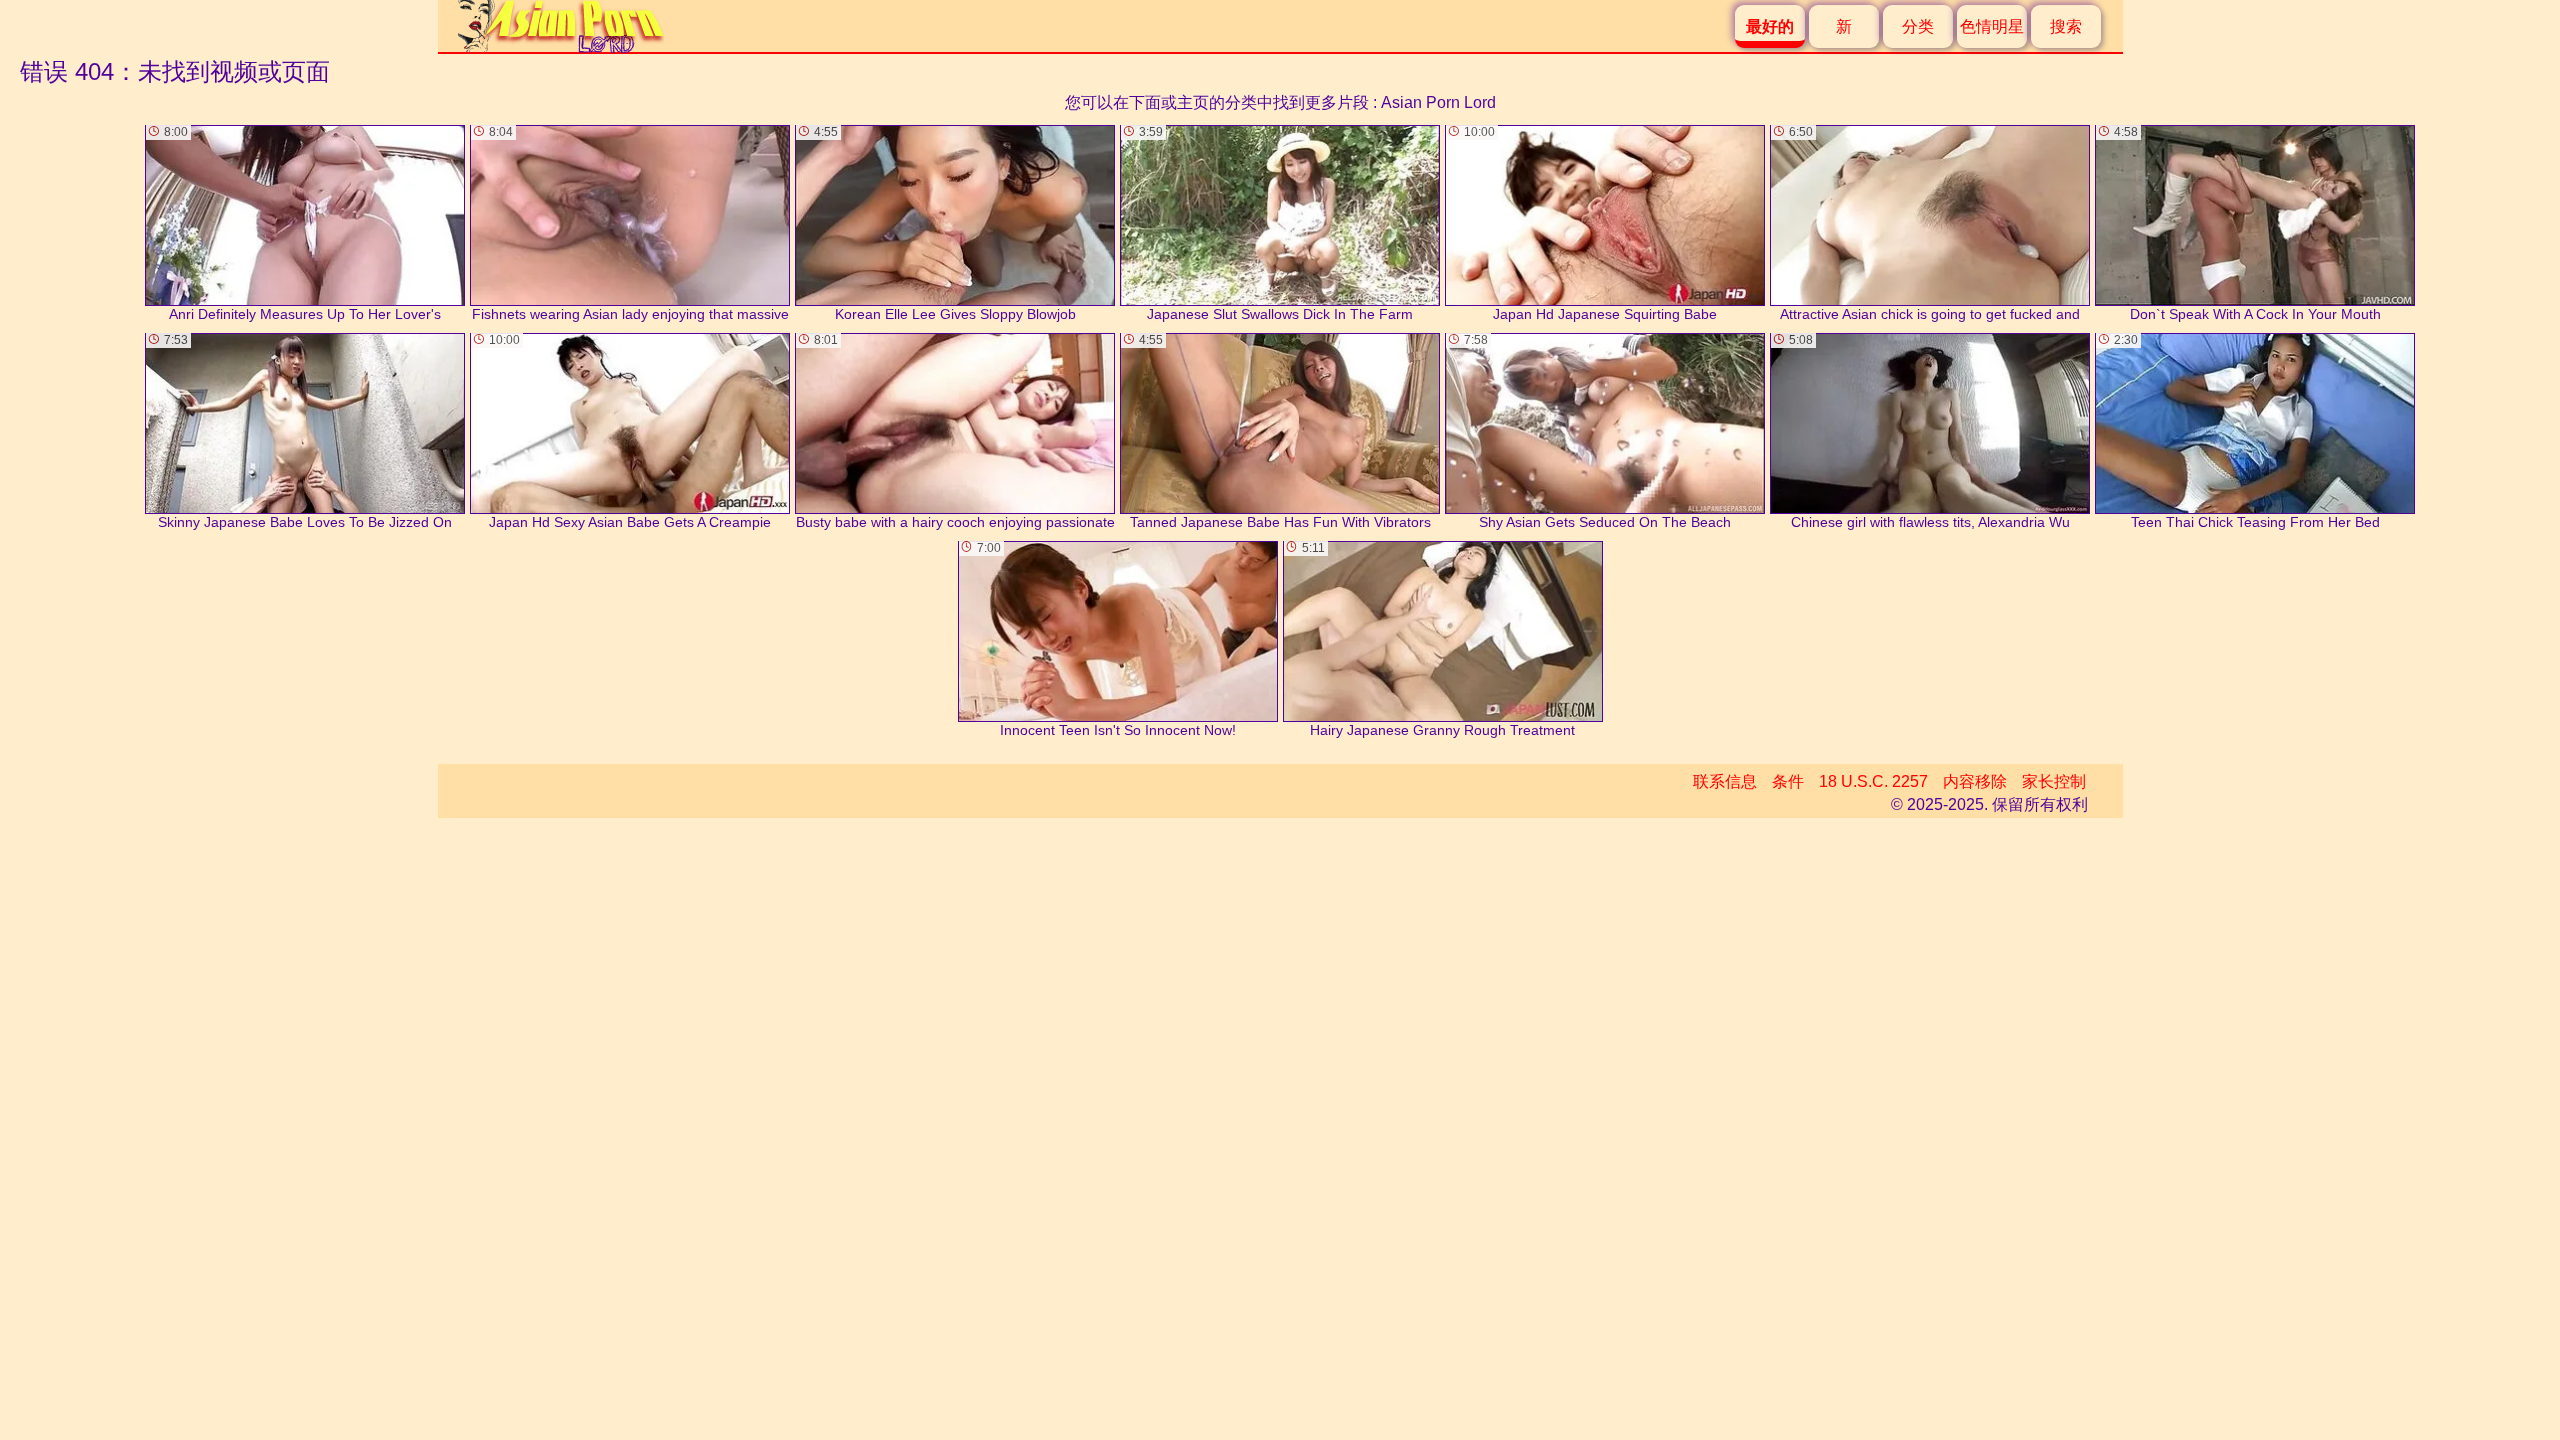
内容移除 (1975, 781)
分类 (1918, 26)
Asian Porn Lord (1438, 102)
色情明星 (1992, 26)
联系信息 (1725, 781)
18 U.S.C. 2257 (1873, 781)
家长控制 (2054, 781)
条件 (1788, 781)
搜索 (2066, 26)
